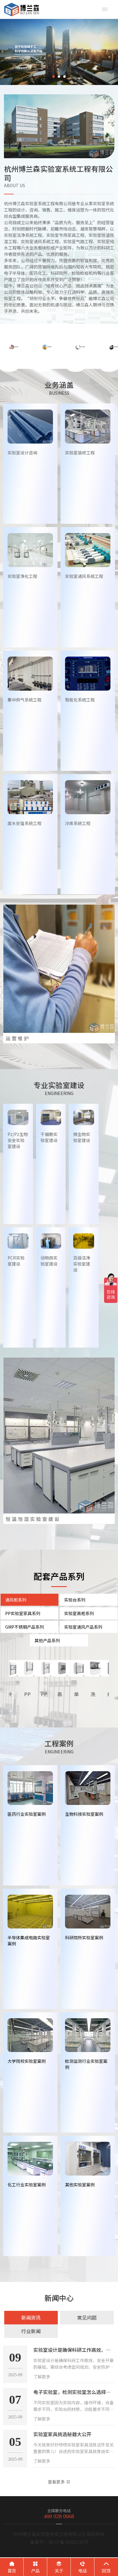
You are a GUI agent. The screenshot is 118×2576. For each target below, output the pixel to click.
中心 (59, 2298)
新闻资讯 (31, 2317)
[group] (59, 52)
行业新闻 (31, 2331)
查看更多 (56, 2482)
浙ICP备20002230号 (68, 2542)
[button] (54, 77)
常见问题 (87, 2317)
